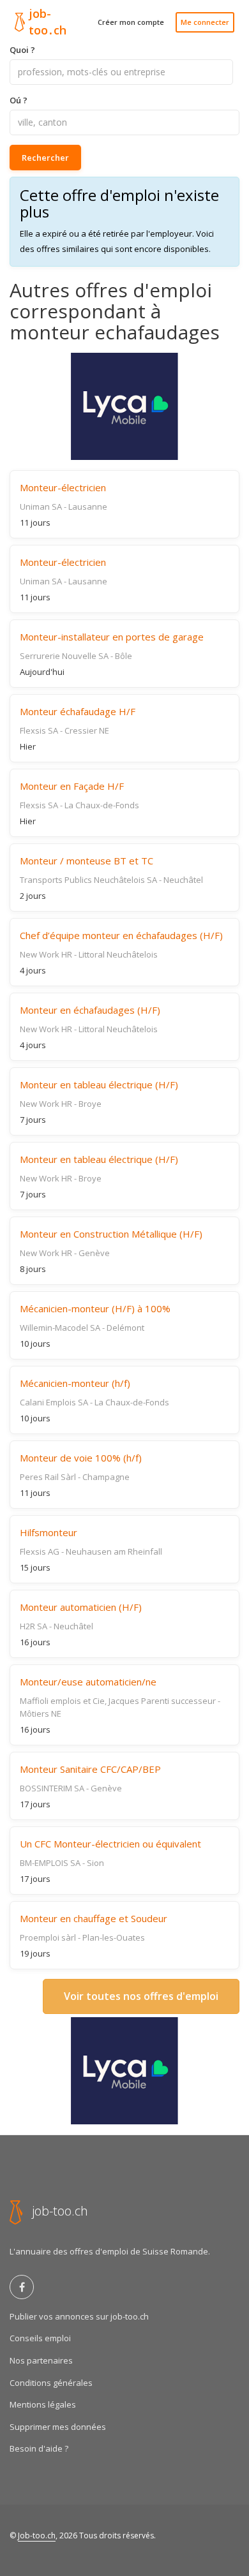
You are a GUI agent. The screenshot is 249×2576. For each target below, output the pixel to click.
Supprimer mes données (58, 2427)
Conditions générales (51, 2383)
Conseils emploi (40, 2338)
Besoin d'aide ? (39, 2448)
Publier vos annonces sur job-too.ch (79, 2316)
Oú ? (19, 100)
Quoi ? (22, 50)
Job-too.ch (37, 2535)
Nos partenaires (41, 2360)
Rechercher (45, 158)
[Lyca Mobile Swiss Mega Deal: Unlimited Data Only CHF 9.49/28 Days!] (124, 406)
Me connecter (205, 22)
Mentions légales (43, 2404)
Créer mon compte (131, 22)
